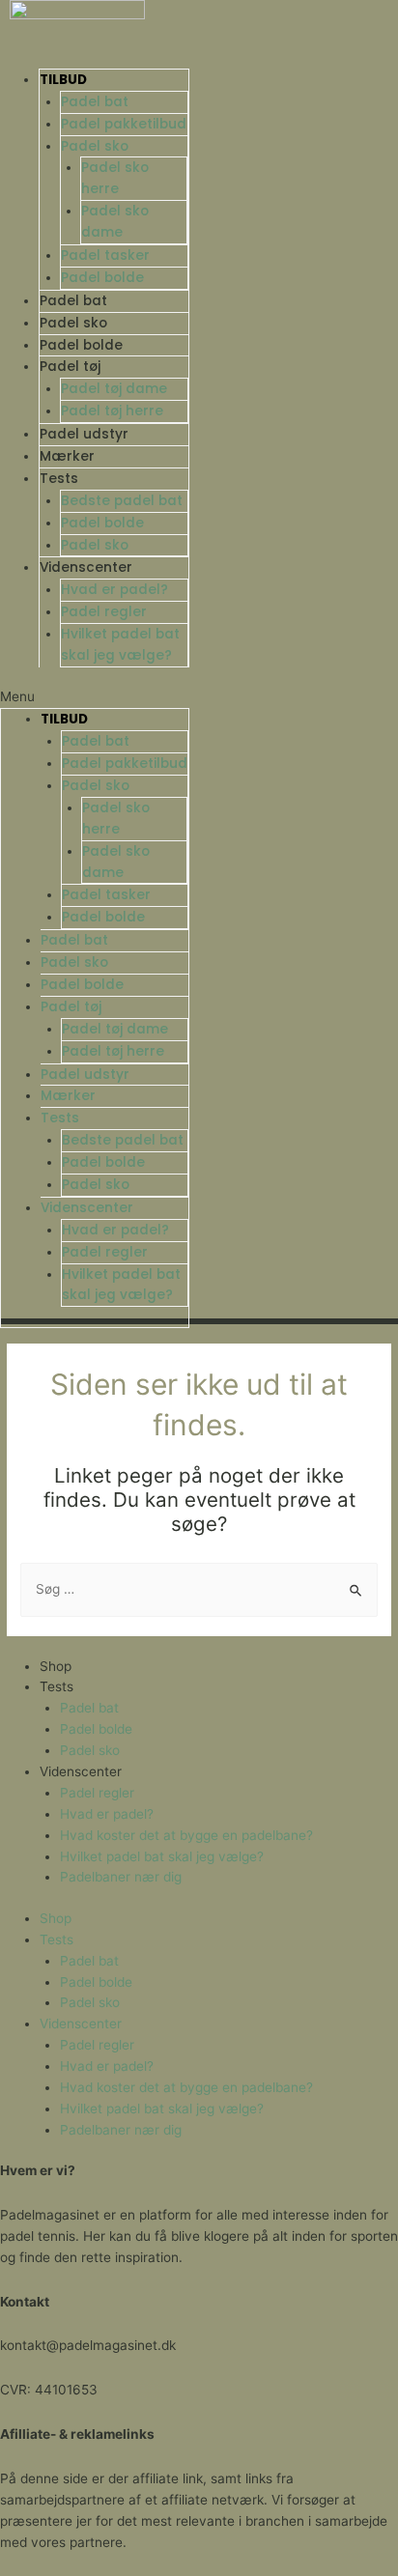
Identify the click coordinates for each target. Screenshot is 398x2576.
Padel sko (95, 146)
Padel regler (104, 612)
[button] (95, 697)
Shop (56, 1666)
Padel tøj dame (114, 389)
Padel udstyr (84, 434)
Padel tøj (70, 367)
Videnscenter (86, 567)
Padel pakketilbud (124, 124)
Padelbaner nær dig (121, 1877)
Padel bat (95, 102)
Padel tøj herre (112, 411)
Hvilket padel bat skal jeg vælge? (162, 1856)
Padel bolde (102, 278)
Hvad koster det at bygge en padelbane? (186, 1835)
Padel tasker (105, 255)
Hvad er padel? (114, 590)
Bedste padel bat (122, 501)
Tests (59, 479)
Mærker (67, 456)
